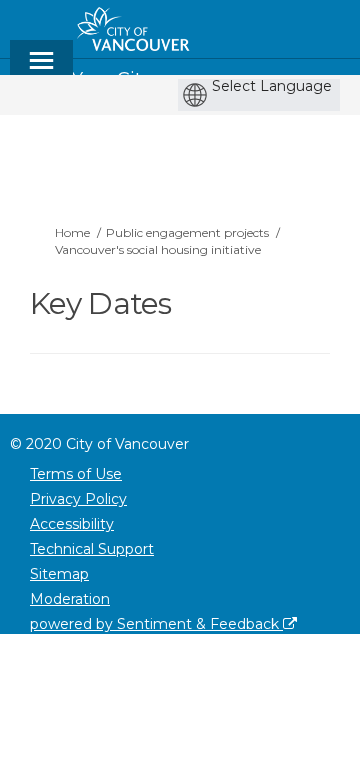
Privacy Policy (78, 499)
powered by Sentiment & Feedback (156, 624)
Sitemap (59, 574)
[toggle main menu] (41, 69)
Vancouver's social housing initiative (158, 249)
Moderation (70, 599)
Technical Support (92, 549)
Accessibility (72, 524)
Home (72, 232)
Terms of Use (76, 474)
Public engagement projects (187, 232)
